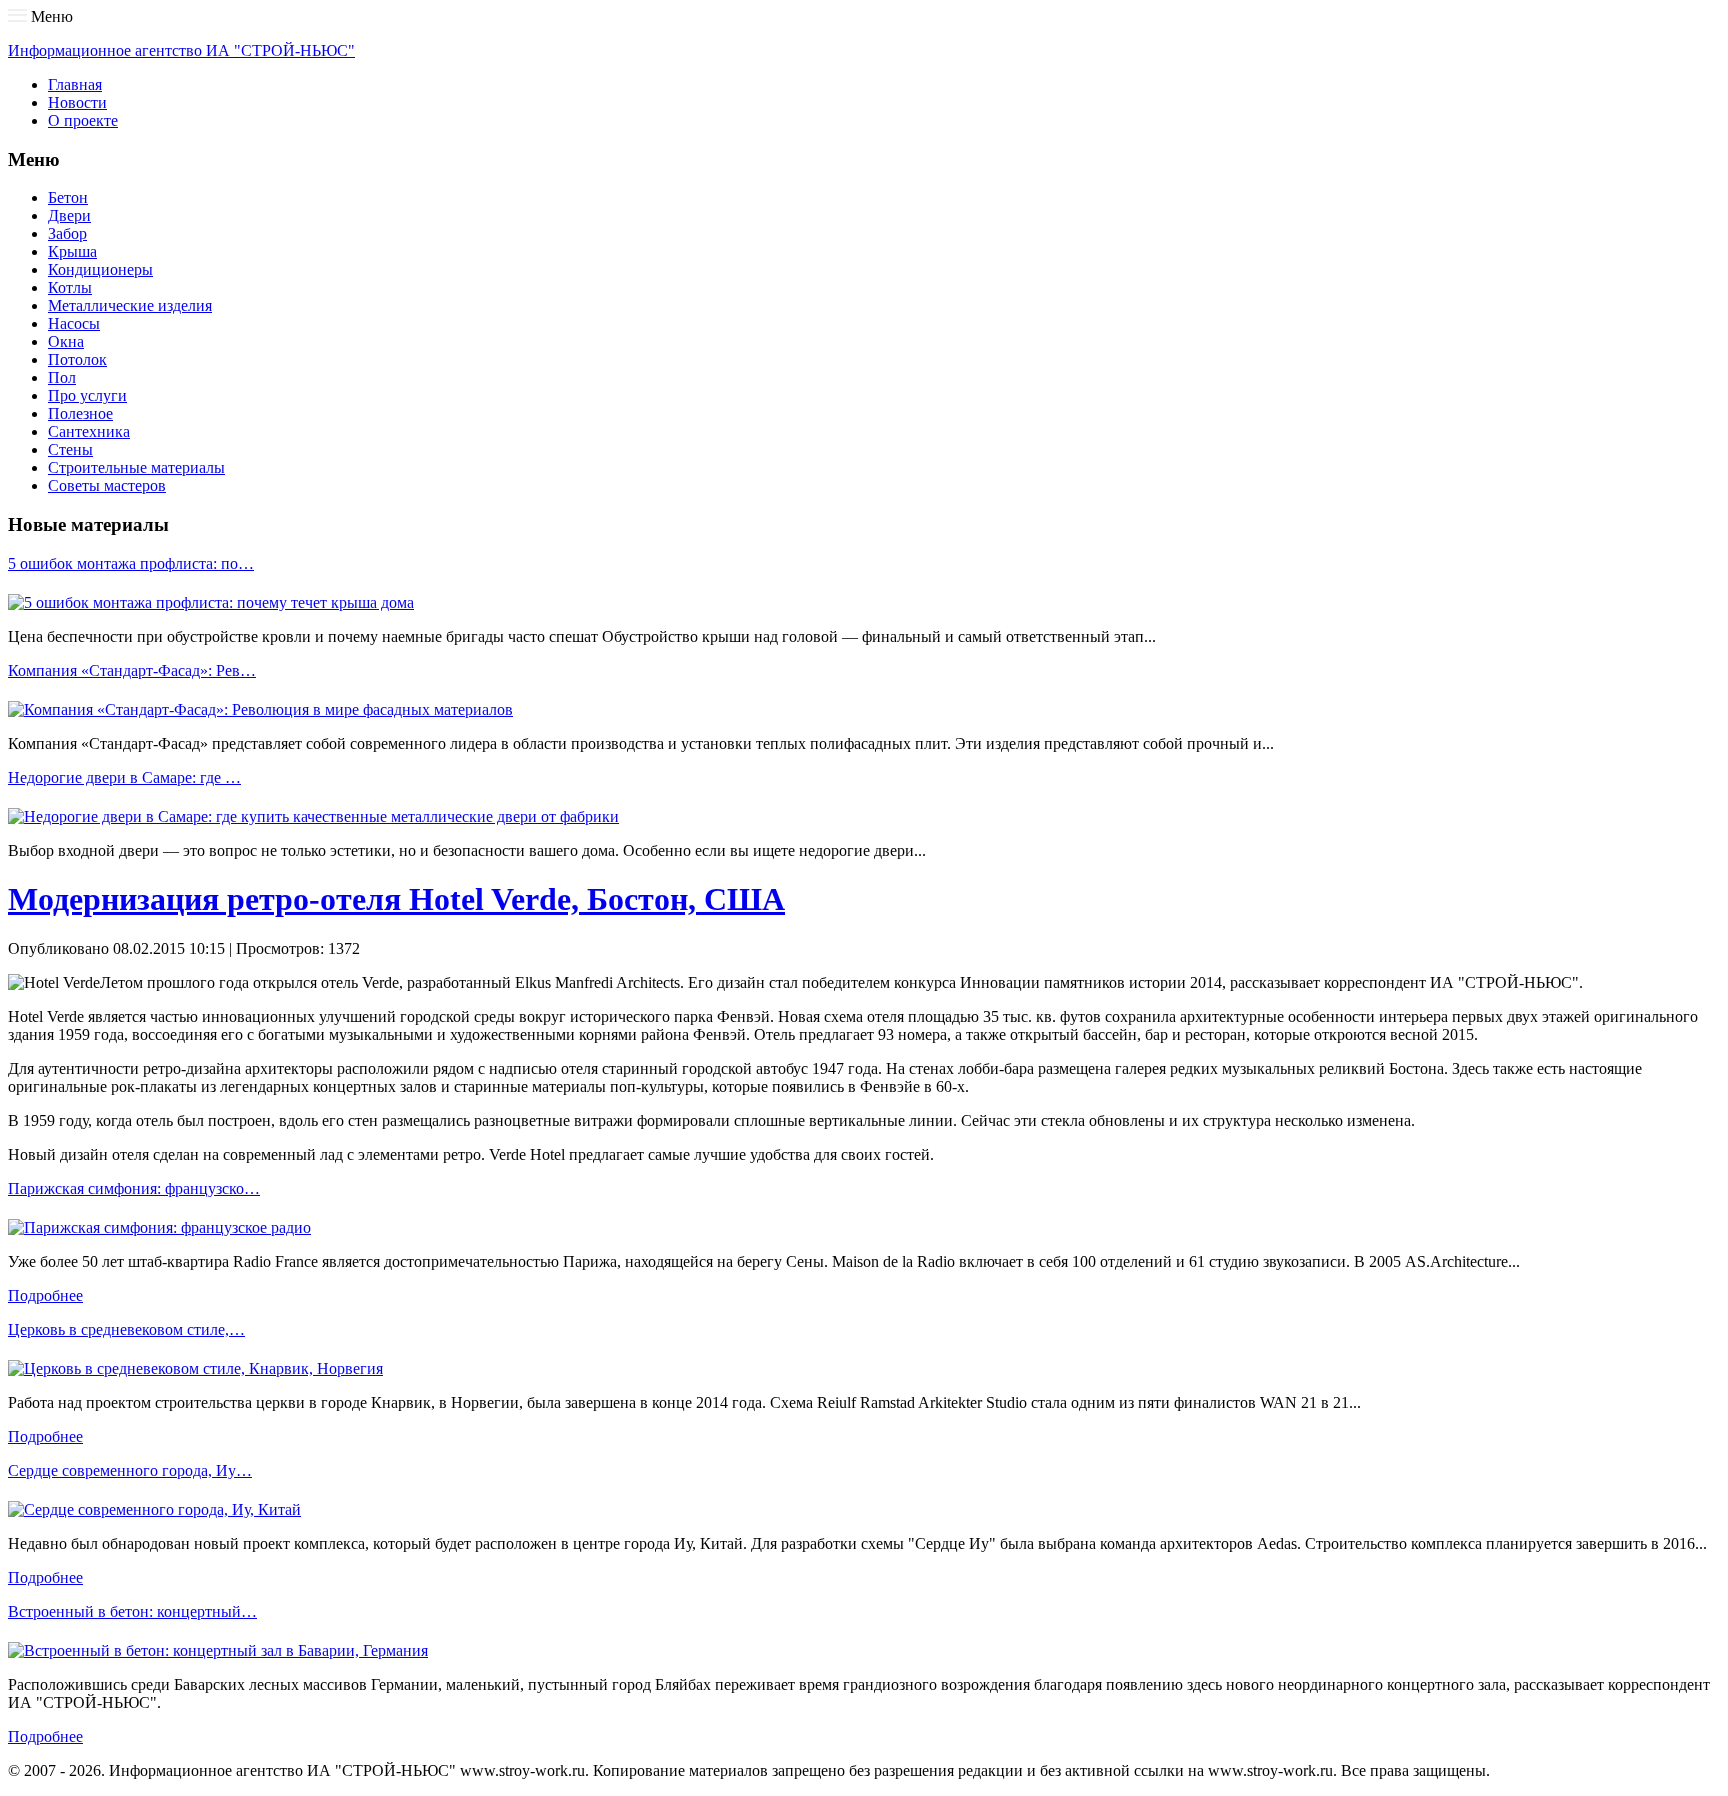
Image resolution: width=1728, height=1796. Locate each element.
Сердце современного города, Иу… (130, 1470)
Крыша (72, 251)
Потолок (77, 359)
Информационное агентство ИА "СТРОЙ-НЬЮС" (181, 50)
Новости (77, 102)
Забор (67, 233)
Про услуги (87, 395)
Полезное (80, 413)
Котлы (70, 287)
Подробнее (45, 1295)
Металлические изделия (130, 305)
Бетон (68, 197)
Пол (62, 377)
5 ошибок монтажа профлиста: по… (131, 563)
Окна (66, 341)
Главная (75, 84)
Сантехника (89, 431)
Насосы (74, 323)
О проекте (83, 120)
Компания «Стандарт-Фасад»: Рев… (132, 670)
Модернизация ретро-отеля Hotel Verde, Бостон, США (396, 899)
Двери (69, 215)
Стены (70, 449)
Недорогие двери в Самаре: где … (124, 777)
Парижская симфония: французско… (134, 1188)
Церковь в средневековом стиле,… (126, 1329)
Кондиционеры (100, 269)
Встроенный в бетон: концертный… (132, 1611)
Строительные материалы (136, 467)
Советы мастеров (107, 485)
